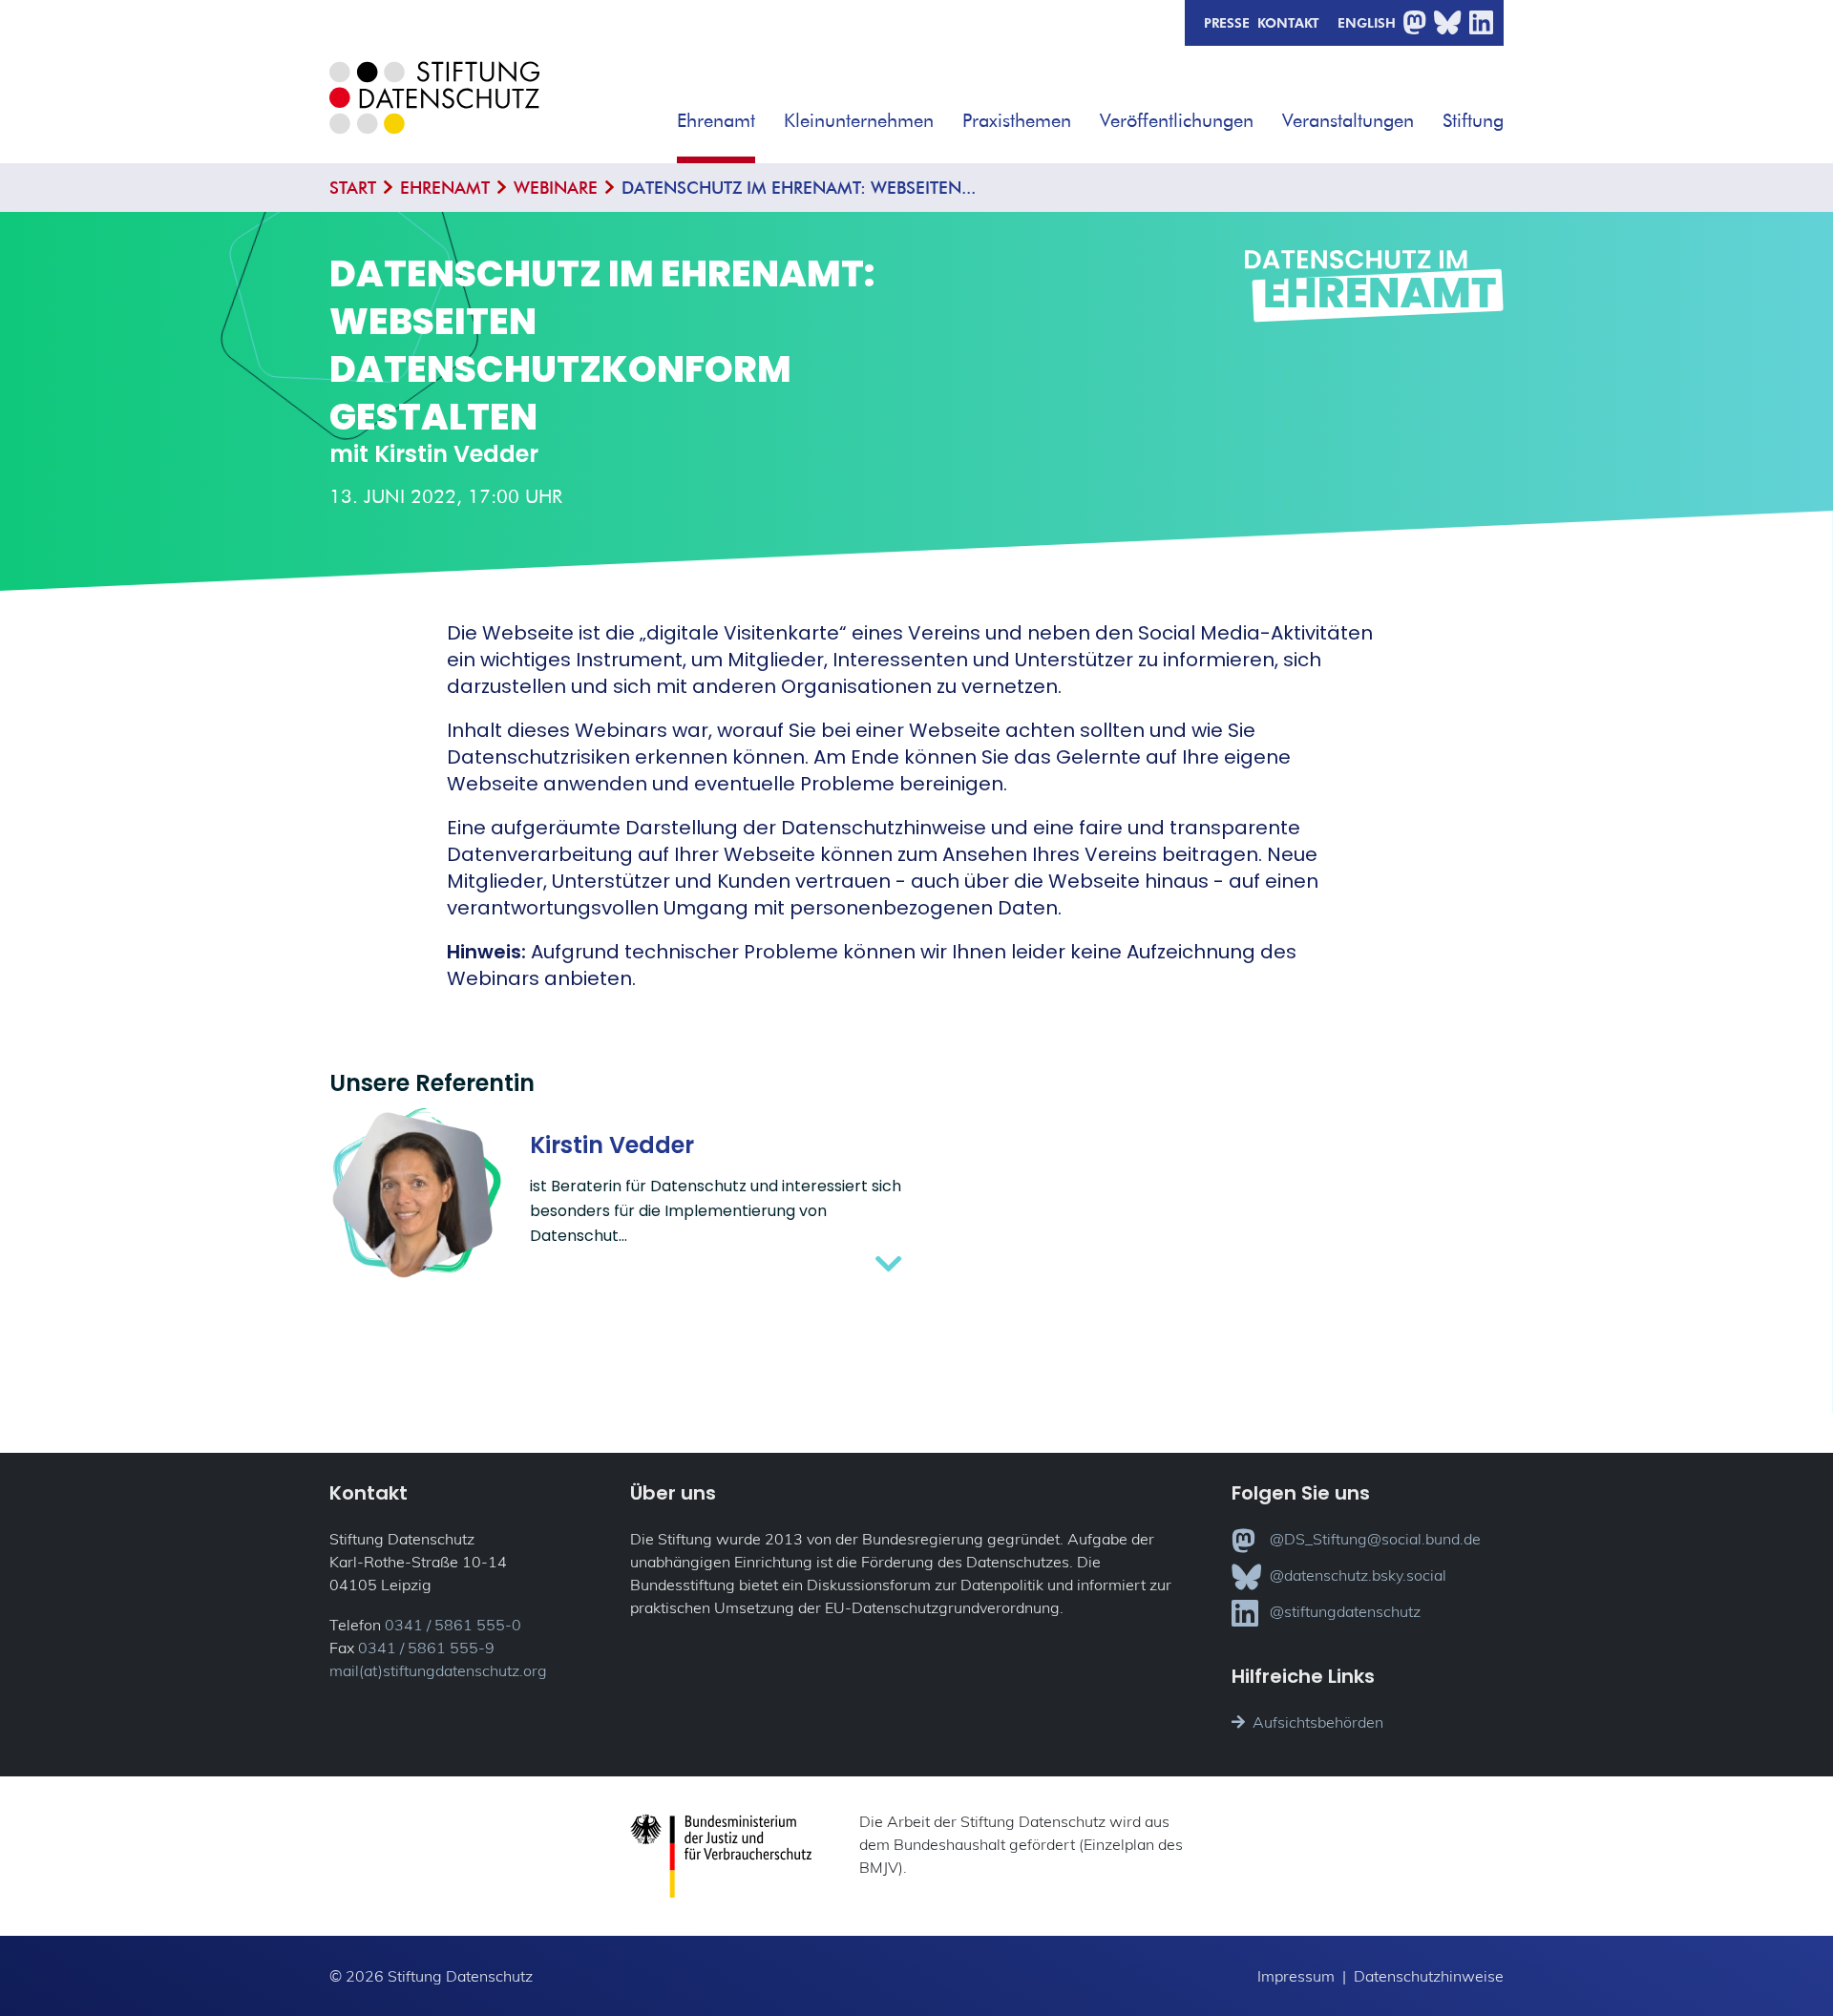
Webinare (556, 188)
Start (353, 188)
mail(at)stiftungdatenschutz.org (438, 1670)
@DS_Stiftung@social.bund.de (1375, 1539)
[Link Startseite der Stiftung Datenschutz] (434, 112)
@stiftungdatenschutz (1345, 1611)
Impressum (1296, 1976)
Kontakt (1288, 22)
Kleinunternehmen (859, 120)
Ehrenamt (716, 120)
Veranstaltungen (1348, 120)
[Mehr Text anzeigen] (716, 1264)
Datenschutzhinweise (1429, 1976)
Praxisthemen (1017, 120)
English (1367, 22)
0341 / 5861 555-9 (426, 1648)
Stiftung (1473, 120)
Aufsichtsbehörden (1318, 1722)
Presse (1227, 22)
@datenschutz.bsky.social (1358, 1575)
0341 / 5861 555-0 (453, 1625)
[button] (769, 114)
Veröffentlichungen (1177, 120)
